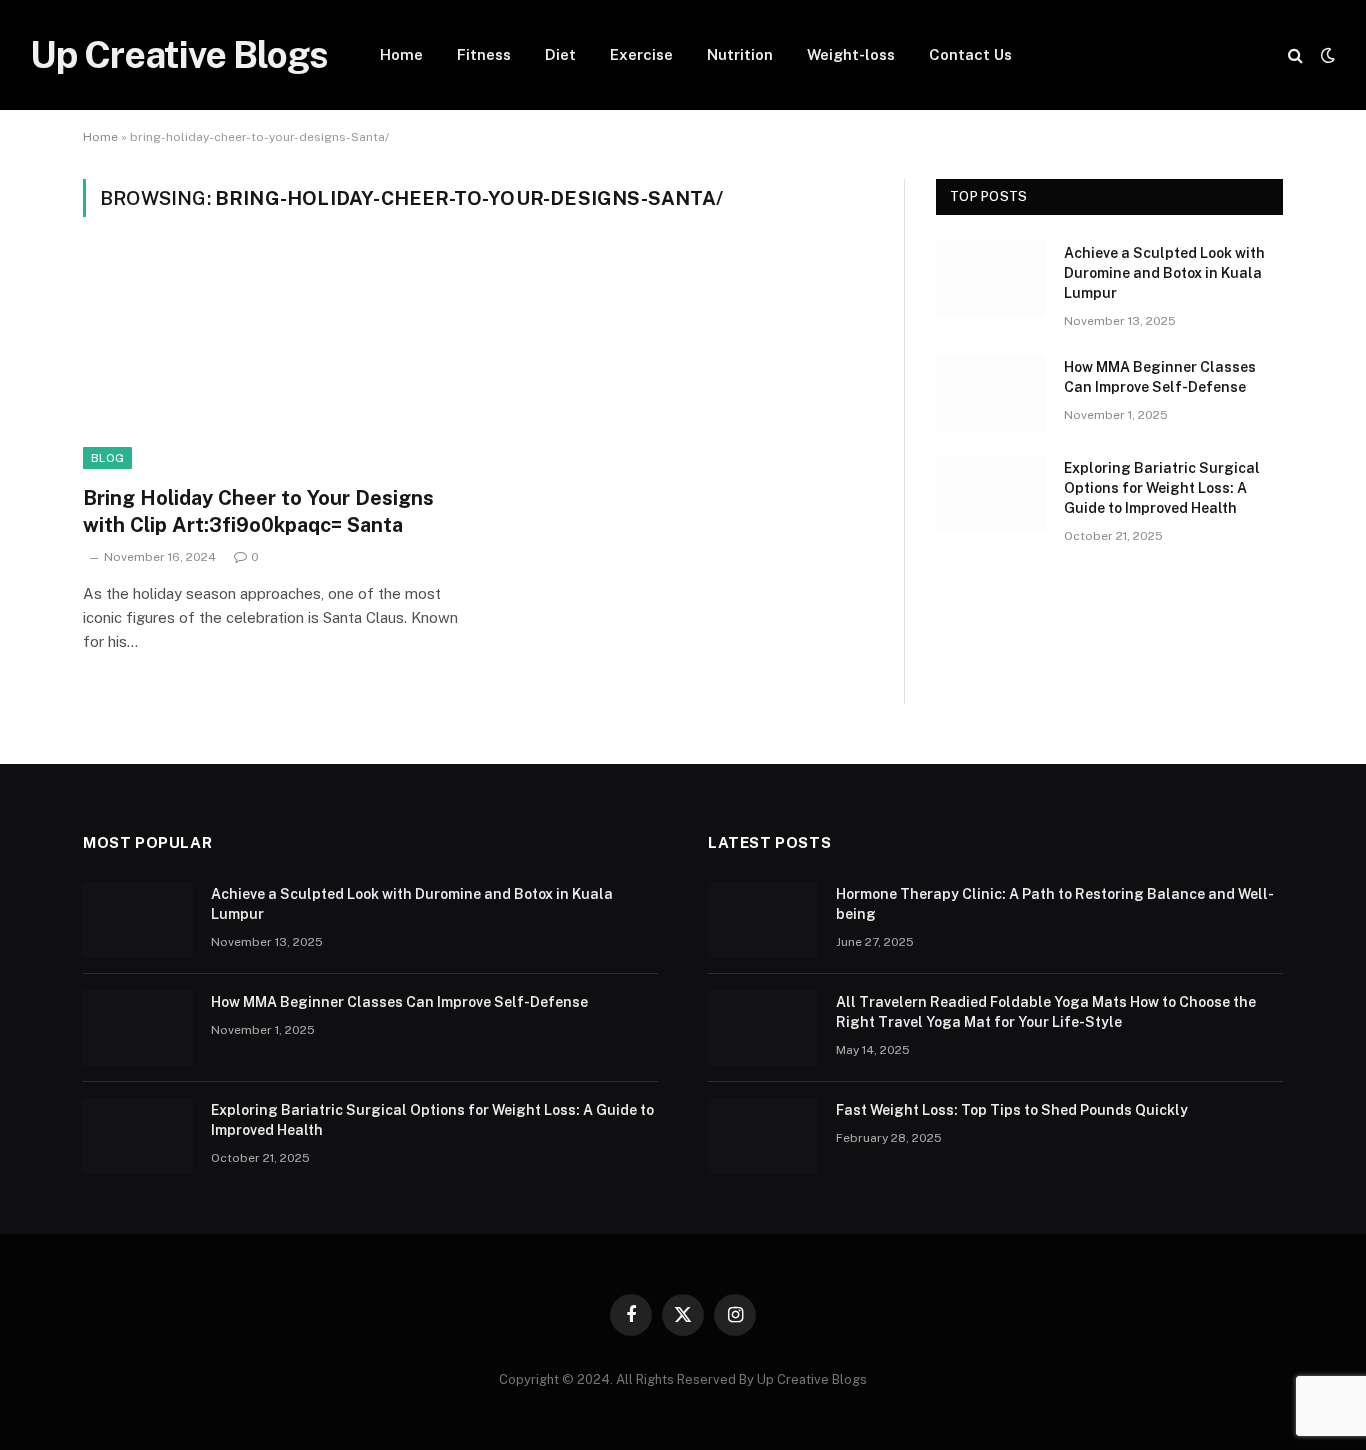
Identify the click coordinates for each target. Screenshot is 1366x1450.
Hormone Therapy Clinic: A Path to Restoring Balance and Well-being (1055, 904)
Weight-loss (851, 54)
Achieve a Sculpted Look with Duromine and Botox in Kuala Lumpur (1164, 273)
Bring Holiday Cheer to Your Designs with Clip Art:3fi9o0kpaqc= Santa (258, 511)
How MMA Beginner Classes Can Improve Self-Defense (1160, 377)
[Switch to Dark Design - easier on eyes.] (1326, 55)
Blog (107, 458)
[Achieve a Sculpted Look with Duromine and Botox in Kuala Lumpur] (991, 279)
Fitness (484, 54)
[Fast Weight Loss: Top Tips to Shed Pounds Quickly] (763, 1136)
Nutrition (740, 54)
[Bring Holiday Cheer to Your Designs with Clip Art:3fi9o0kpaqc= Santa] (271, 363)
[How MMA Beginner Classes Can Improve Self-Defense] (991, 393)
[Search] (1295, 55)
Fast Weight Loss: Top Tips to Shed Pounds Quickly (1012, 1110)
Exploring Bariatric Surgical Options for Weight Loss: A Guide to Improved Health (1162, 488)
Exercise (641, 54)
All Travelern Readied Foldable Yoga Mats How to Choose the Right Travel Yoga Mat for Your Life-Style (1046, 1012)
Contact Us (970, 54)
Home (401, 54)
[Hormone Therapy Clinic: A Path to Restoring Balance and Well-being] (763, 920)
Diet (560, 54)
